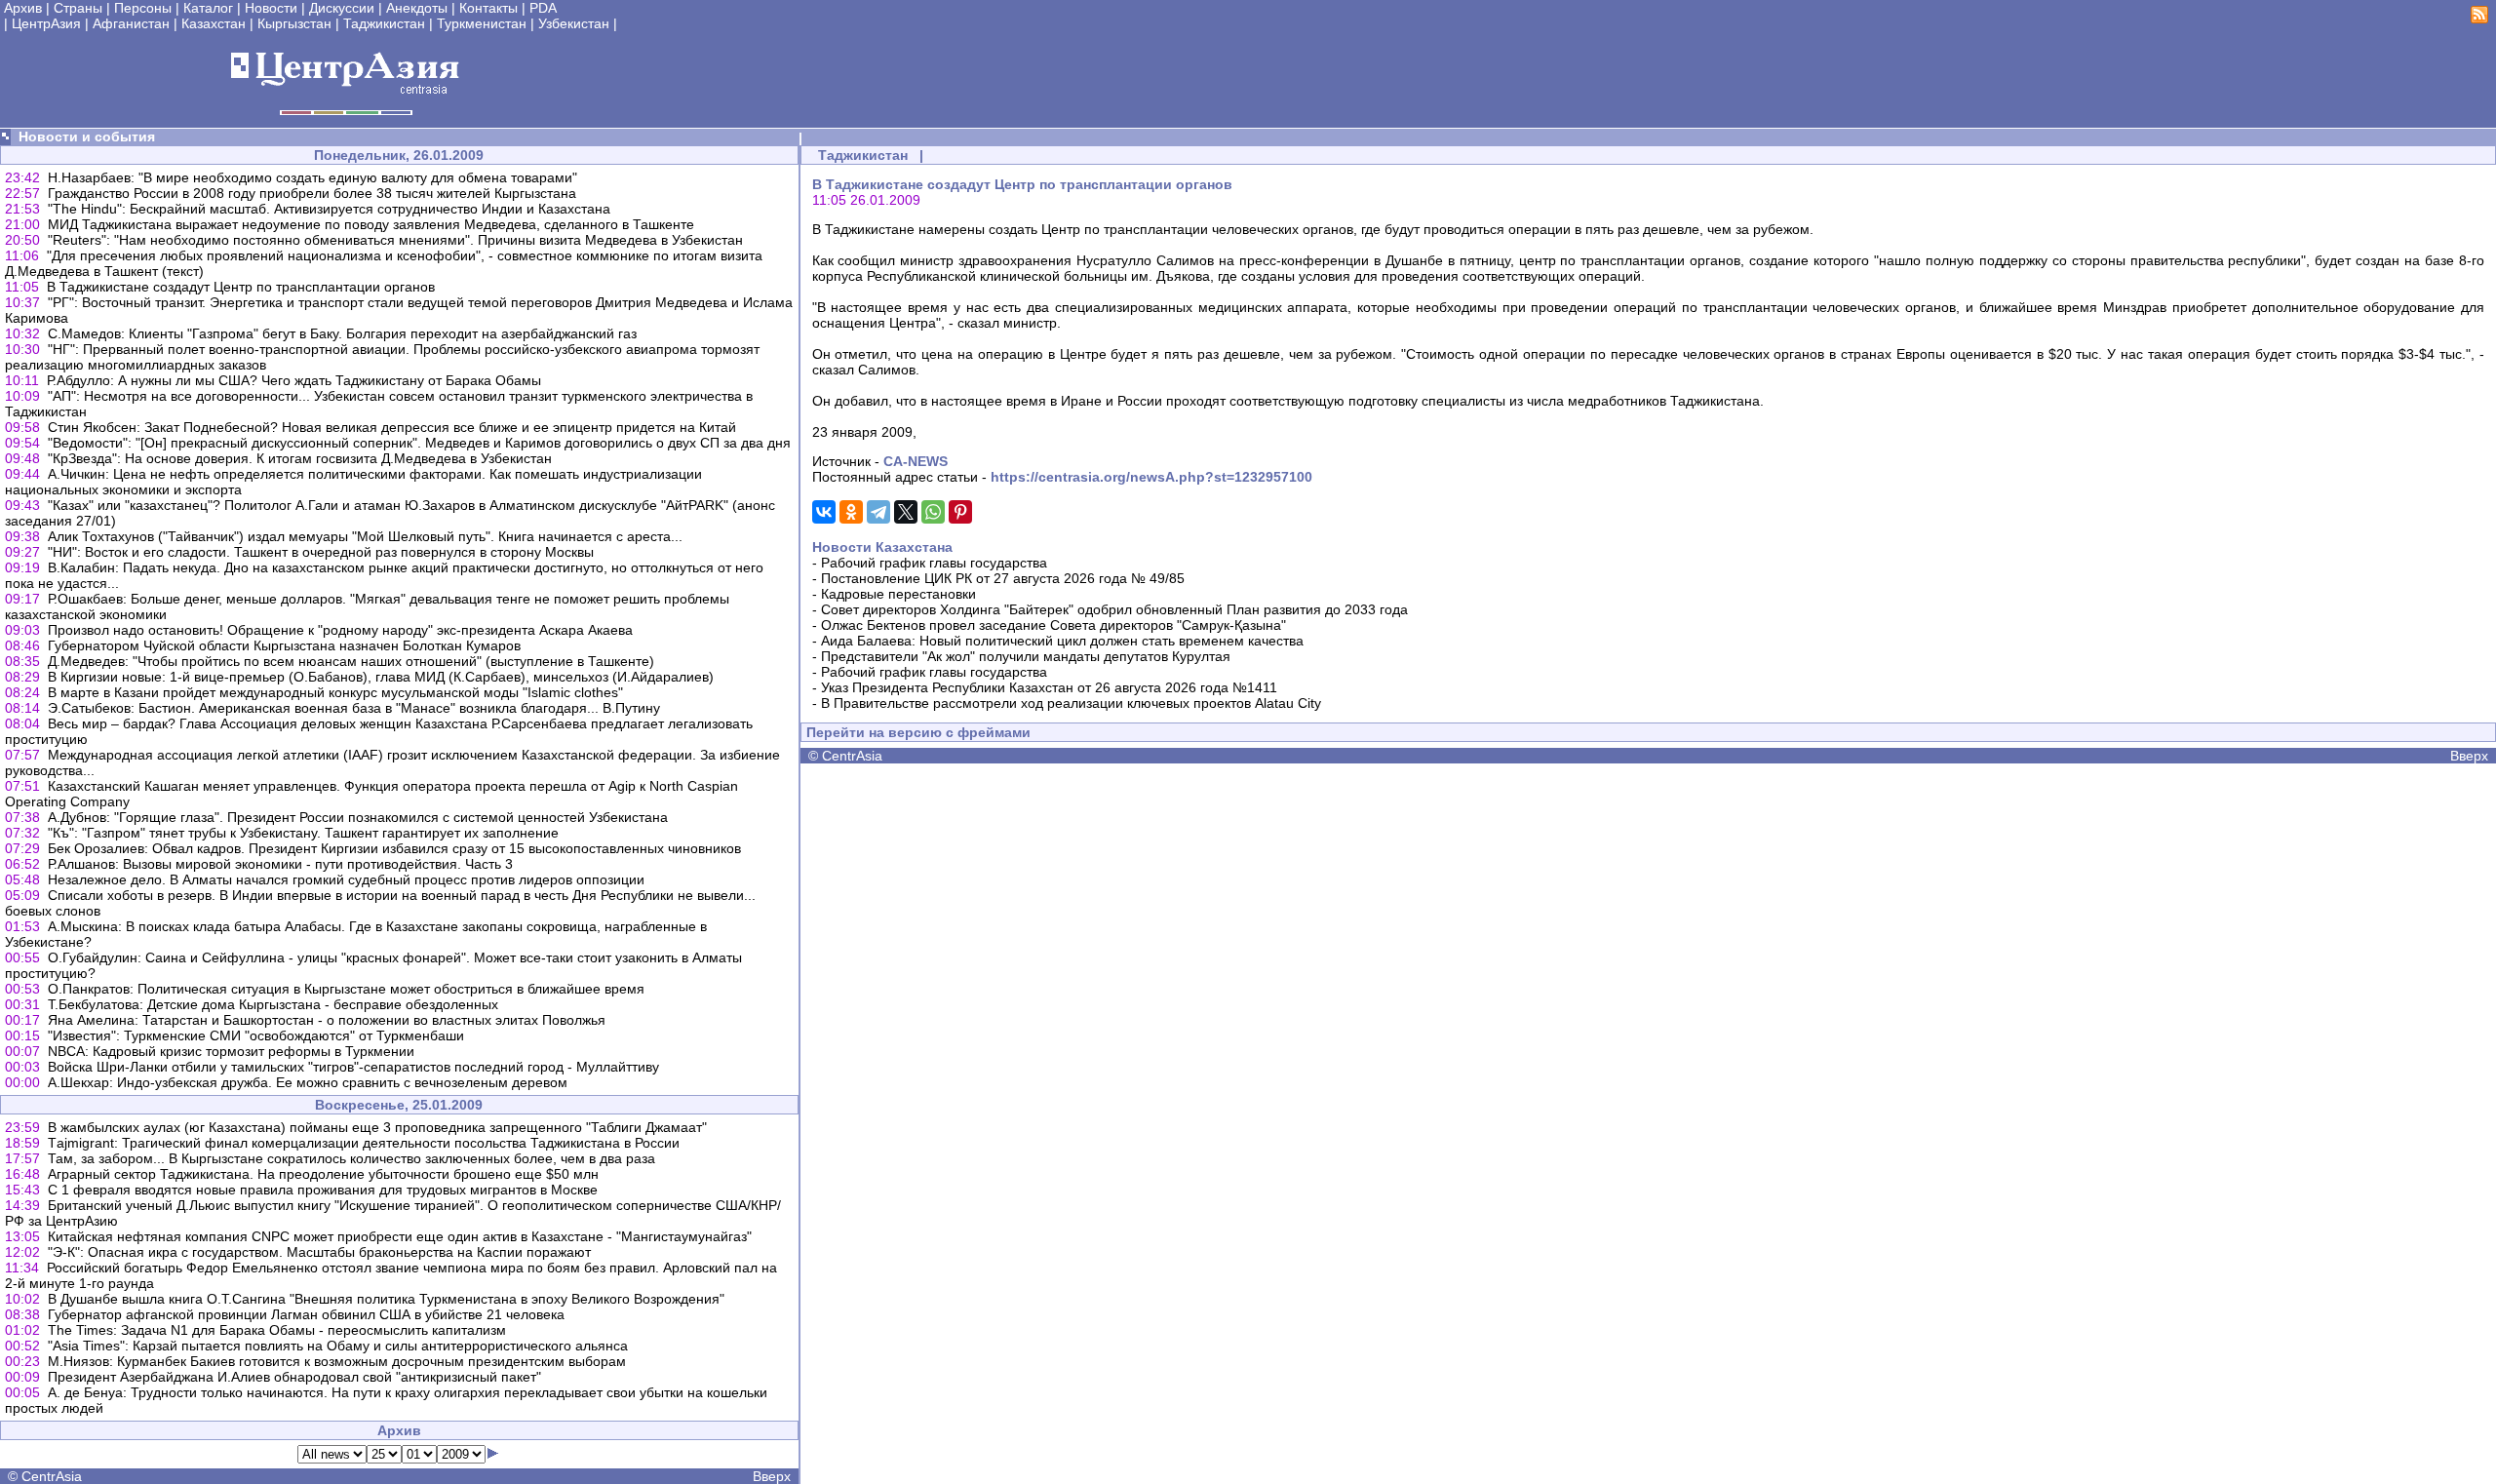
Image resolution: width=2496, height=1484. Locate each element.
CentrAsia (52, 1476)
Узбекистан (574, 23)
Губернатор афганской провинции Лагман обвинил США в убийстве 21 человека (306, 1314)
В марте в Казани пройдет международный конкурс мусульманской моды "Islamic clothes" (335, 692)
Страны (78, 8)
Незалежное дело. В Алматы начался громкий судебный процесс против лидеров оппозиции (346, 879)
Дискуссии (342, 8)
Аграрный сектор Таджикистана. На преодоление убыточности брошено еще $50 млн (323, 1174)
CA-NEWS (916, 461)
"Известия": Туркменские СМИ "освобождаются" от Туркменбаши (256, 1035)
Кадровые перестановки (898, 594)
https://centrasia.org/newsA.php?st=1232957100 (1151, 477)
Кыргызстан (294, 23)
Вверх (772, 1476)
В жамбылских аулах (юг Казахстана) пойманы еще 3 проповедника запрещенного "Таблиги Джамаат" (377, 1127)
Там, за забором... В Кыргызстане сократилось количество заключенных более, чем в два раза (351, 1158)
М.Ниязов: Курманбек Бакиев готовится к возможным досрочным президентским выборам (337, 1361)
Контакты (488, 8)
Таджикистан (384, 23)
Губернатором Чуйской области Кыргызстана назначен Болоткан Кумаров (284, 645)
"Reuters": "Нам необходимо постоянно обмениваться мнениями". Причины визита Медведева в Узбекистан (395, 240)
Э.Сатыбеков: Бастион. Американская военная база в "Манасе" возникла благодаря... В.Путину (354, 708)
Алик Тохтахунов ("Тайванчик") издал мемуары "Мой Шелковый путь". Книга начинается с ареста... (365, 536)
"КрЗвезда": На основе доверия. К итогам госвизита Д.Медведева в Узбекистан (300, 458)
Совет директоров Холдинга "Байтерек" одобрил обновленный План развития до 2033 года (1114, 609)
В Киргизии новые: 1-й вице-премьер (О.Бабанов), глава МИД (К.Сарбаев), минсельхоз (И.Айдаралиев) (381, 677)
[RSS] (2479, 19)
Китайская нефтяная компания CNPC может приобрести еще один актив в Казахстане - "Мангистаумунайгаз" (400, 1236)
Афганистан (131, 23)
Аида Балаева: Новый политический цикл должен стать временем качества (1062, 641)
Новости (271, 8)
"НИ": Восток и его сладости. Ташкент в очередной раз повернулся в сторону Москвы (321, 552)
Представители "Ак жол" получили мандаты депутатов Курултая (1026, 656)
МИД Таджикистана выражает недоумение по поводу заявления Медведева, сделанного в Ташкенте (371, 224)
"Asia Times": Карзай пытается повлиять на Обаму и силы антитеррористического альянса (338, 1346)
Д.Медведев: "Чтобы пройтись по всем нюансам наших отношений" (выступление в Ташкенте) (351, 661)
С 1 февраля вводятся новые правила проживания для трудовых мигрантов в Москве (323, 1190)
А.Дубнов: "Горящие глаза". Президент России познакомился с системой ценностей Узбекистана (358, 817)
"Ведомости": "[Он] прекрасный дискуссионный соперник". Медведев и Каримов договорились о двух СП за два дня (419, 443)
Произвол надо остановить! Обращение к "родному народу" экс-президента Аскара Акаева (340, 630)
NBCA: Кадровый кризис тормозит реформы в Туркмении (231, 1051)
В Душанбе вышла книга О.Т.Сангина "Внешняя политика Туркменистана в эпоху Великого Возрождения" (386, 1299)
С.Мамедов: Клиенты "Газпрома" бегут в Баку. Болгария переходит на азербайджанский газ (342, 333)
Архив (23, 8)
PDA (543, 8)
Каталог (208, 8)
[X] (906, 512)
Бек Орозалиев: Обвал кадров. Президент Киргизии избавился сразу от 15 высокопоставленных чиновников (394, 848)
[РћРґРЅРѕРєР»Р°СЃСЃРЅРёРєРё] (851, 512)
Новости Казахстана (882, 547)
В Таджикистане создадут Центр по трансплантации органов (241, 287)
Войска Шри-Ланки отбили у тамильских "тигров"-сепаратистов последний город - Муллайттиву (353, 1067)
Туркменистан (482, 23)
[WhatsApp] (933, 512)
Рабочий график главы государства (934, 563)
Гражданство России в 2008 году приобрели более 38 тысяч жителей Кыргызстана (312, 193)
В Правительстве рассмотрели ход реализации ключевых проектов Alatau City (1071, 703)
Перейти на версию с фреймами (918, 732)
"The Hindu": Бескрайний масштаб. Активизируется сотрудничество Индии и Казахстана (329, 209)
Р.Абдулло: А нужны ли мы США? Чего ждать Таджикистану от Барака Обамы (294, 380)
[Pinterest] (960, 512)
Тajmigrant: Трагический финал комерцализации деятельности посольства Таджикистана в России (364, 1143)
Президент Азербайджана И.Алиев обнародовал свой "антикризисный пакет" (294, 1377)
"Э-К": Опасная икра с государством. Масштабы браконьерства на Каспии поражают (319, 1252)
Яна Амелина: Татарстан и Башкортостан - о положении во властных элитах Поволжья (327, 1020)
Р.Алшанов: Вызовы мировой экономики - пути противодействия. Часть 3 (280, 864)
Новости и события (87, 137)
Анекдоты (417, 8)
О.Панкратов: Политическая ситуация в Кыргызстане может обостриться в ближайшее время (346, 989)
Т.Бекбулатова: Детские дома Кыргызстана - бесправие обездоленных (273, 1004)
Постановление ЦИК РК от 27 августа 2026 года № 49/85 (1003, 578)
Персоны (143, 8)
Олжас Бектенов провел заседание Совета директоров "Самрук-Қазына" (1053, 625)
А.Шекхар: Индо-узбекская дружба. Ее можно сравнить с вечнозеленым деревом (308, 1082)
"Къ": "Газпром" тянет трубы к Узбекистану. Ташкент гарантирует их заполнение (303, 833)
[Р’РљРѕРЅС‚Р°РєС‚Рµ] (824, 512)
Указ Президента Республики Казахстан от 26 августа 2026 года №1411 (1049, 687)
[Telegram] (878, 512)
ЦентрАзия (46, 23)
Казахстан (214, 23)
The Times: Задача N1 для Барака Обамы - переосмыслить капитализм (277, 1330)
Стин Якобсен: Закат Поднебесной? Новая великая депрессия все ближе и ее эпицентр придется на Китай (392, 427)
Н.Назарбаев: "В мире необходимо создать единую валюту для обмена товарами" (312, 177)
